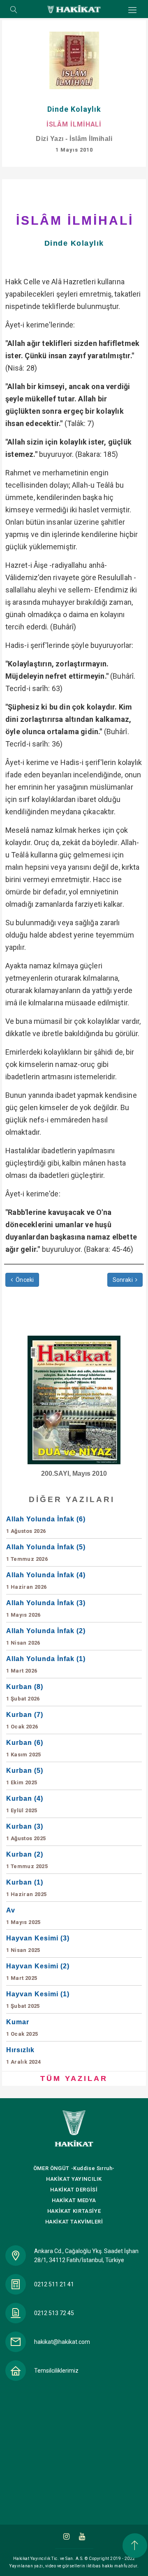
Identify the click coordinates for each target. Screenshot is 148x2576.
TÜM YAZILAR (74, 2078)
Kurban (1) (27, 1888)
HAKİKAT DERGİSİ (74, 2190)
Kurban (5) (25, 1776)
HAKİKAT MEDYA (74, 2200)
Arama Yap (14, 10)
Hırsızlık (23, 2056)
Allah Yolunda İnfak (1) (46, 1665)
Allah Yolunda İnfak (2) (46, 1637)
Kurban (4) (25, 1804)
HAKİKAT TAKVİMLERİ (74, 2222)
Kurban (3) (26, 1832)
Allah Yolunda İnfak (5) (46, 1553)
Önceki (24, 1280)
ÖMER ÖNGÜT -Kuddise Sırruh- (74, 2168)
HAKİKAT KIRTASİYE (74, 2211)
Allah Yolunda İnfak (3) (46, 1609)
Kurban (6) (25, 1748)
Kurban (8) (25, 1692)
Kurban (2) (27, 1860)
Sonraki (123, 1280)
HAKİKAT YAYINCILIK (74, 2179)
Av (23, 1916)
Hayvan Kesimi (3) (38, 1944)
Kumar (22, 2028)
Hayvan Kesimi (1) (38, 2000)
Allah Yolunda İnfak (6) (46, 1525)
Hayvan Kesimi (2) (38, 1972)
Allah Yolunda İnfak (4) (46, 1581)
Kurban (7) (25, 1720)
